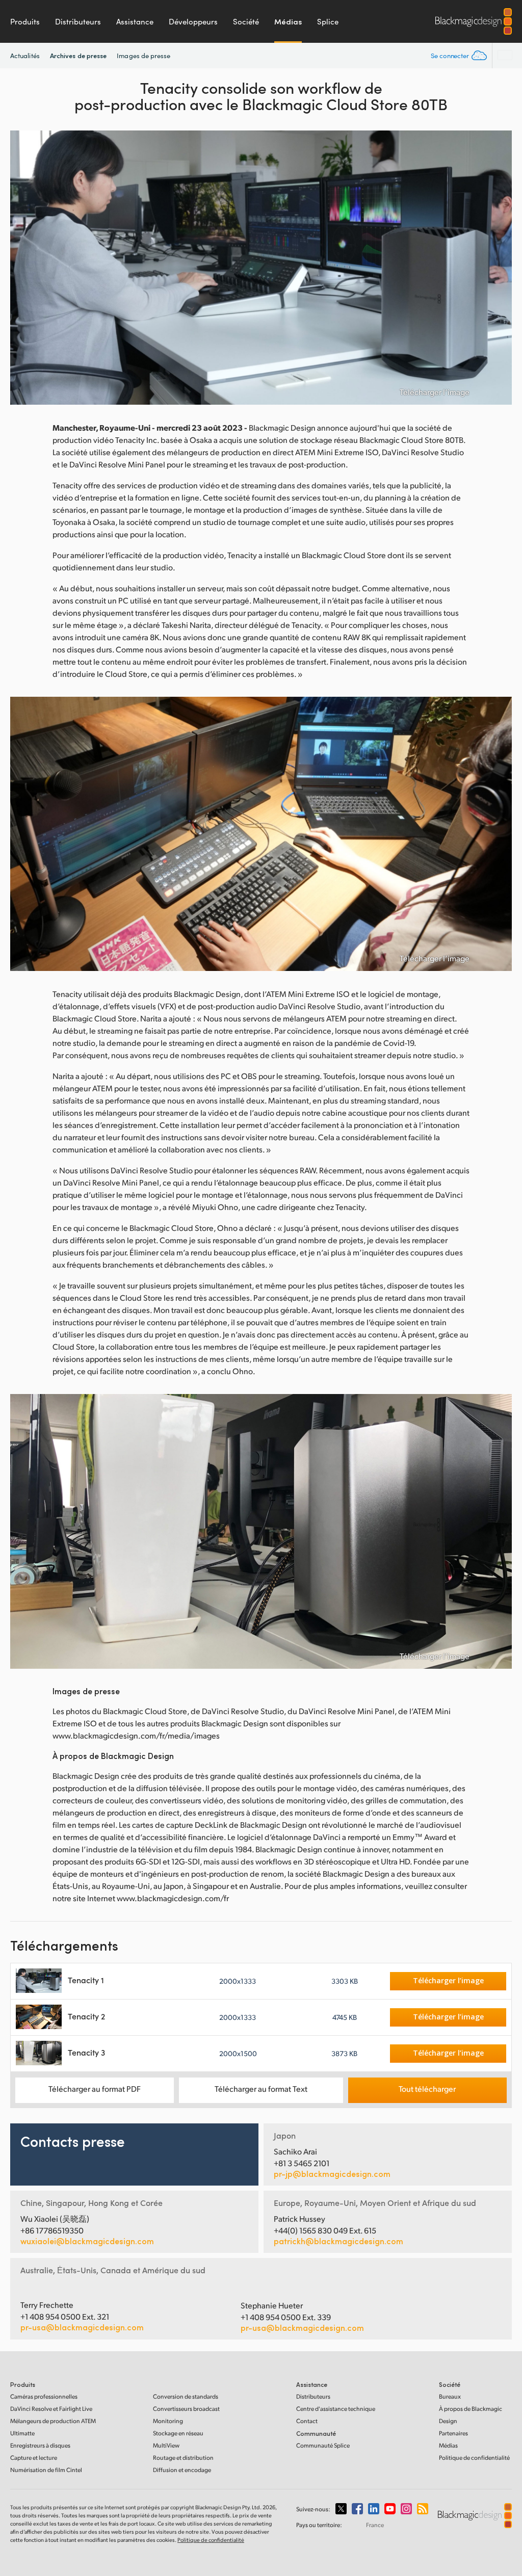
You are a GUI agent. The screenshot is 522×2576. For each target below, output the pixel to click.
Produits (25, 21)
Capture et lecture (34, 2457)
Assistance (135, 21)
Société (246, 21)
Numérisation (46, 2470)
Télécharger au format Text (261, 2088)
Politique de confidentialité (474, 2457)
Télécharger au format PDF (95, 2088)
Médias (288, 21)
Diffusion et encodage (182, 2470)
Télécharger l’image (435, 392)
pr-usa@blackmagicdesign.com (82, 2327)
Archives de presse (78, 55)
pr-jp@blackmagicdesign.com (332, 2174)
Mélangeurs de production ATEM (53, 2421)
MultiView (166, 2445)
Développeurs (193, 21)
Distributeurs (78, 21)
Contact (307, 2421)
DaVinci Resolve (51, 2409)
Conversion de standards (186, 2396)
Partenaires (453, 2433)
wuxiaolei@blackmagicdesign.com (87, 2241)
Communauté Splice (323, 2445)
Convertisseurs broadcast (186, 2409)
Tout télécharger (427, 2088)
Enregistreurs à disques (40, 2445)
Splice (328, 21)
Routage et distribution (183, 2457)
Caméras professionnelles (44, 2396)
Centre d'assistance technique (336, 2409)
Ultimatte (22, 2433)
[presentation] (24, 268)
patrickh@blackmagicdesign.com (338, 2241)
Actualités (25, 56)
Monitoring (168, 2421)
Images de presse (143, 56)
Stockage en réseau (178, 2433)
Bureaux (450, 2396)
